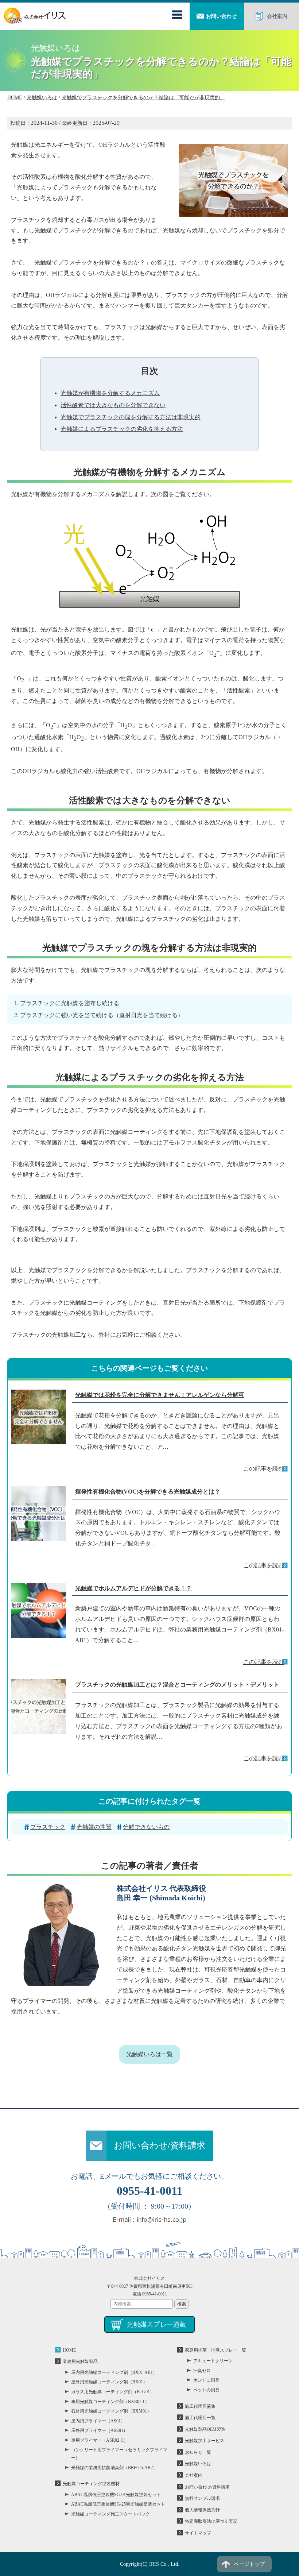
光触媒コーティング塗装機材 (91, 2484)
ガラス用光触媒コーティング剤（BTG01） (113, 2392)
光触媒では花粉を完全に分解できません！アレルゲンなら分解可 (160, 1395)
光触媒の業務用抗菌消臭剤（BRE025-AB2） (114, 2468)
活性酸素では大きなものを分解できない (113, 405)
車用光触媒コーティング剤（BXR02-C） (111, 2402)
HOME (69, 2350)
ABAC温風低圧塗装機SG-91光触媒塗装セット (116, 2495)
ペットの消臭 (206, 2390)
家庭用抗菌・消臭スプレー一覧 (215, 2350)
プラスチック (48, 1827)
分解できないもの (146, 1827)
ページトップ (249, 2564)
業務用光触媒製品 (80, 2361)
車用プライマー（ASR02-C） (100, 2440)
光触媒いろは (198, 2464)
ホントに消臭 (206, 2380)
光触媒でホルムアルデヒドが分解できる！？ (133, 1588)
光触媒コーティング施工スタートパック (110, 2514)
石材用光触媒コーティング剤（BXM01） (111, 2411)
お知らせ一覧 (198, 2452)
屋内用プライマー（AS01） (98, 2421)
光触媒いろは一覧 (149, 2054)
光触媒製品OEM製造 (205, 2429)
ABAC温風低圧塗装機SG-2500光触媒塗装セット (118, 2504)
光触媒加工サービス (205, 2441)
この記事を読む (264, 1469)
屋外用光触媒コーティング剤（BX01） (109, 2382)
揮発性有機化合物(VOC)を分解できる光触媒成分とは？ (148, 1492)
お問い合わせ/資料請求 (160, 2146)
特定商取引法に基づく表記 (211, 2521)
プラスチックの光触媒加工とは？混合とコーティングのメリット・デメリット (177, 1685)
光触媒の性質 (94, 1827)
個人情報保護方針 (202, 2510)
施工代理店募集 (200, 2406)
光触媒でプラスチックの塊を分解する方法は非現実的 (131, 417)
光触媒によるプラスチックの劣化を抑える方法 (122, 429)
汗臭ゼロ (202, 2371)
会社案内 (277, 16)
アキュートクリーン (213, 2361)
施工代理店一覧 (200, 2418)
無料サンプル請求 (202, 2498)
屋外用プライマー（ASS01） (99, 2430)
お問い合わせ (221, 16)
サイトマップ (198, 2533)
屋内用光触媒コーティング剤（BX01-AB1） (114, 2372)
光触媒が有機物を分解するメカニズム (110, 393)
